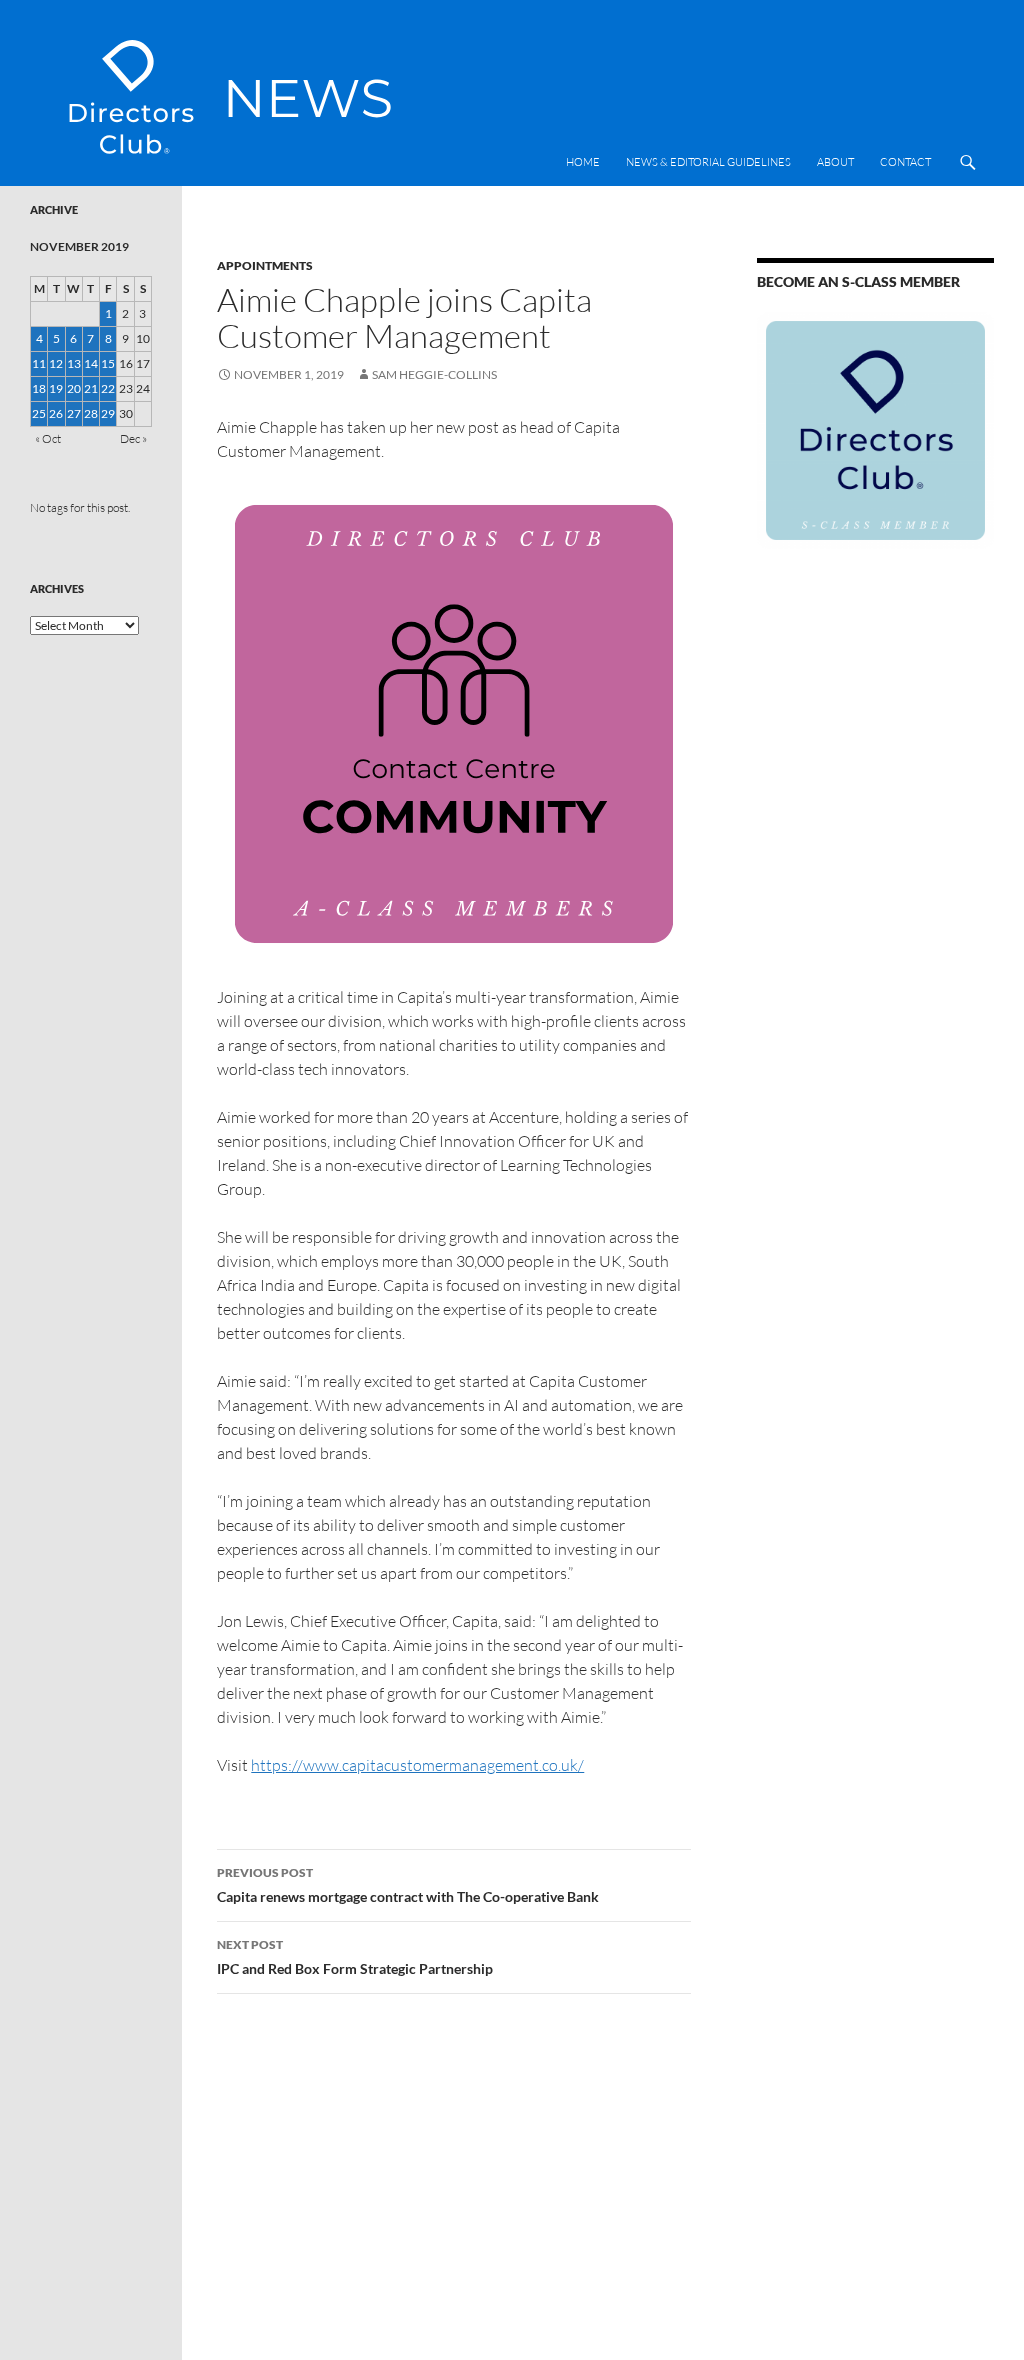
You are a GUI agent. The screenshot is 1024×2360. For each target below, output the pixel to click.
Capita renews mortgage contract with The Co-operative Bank (408, 1885)
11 (39, 363)
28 (91, 413)
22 (108, 388)
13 (74, 363)
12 (56, 363)
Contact (905, 162)
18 (39, 388)
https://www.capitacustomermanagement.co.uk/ (417, 1765)
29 (108, 413)
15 (108, 363)
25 (39, 413)
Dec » (133, 438)
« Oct (48, 438)
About (835, 162)
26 (56, 413)
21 (91, 388)
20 (74, 388)
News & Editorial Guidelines (708, 162)
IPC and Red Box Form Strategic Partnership (355, 1957)
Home (583, 162)
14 (91, 363)
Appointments (265, 265)
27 (74, 413)
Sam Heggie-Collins (434, 374)
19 (56, 388)
